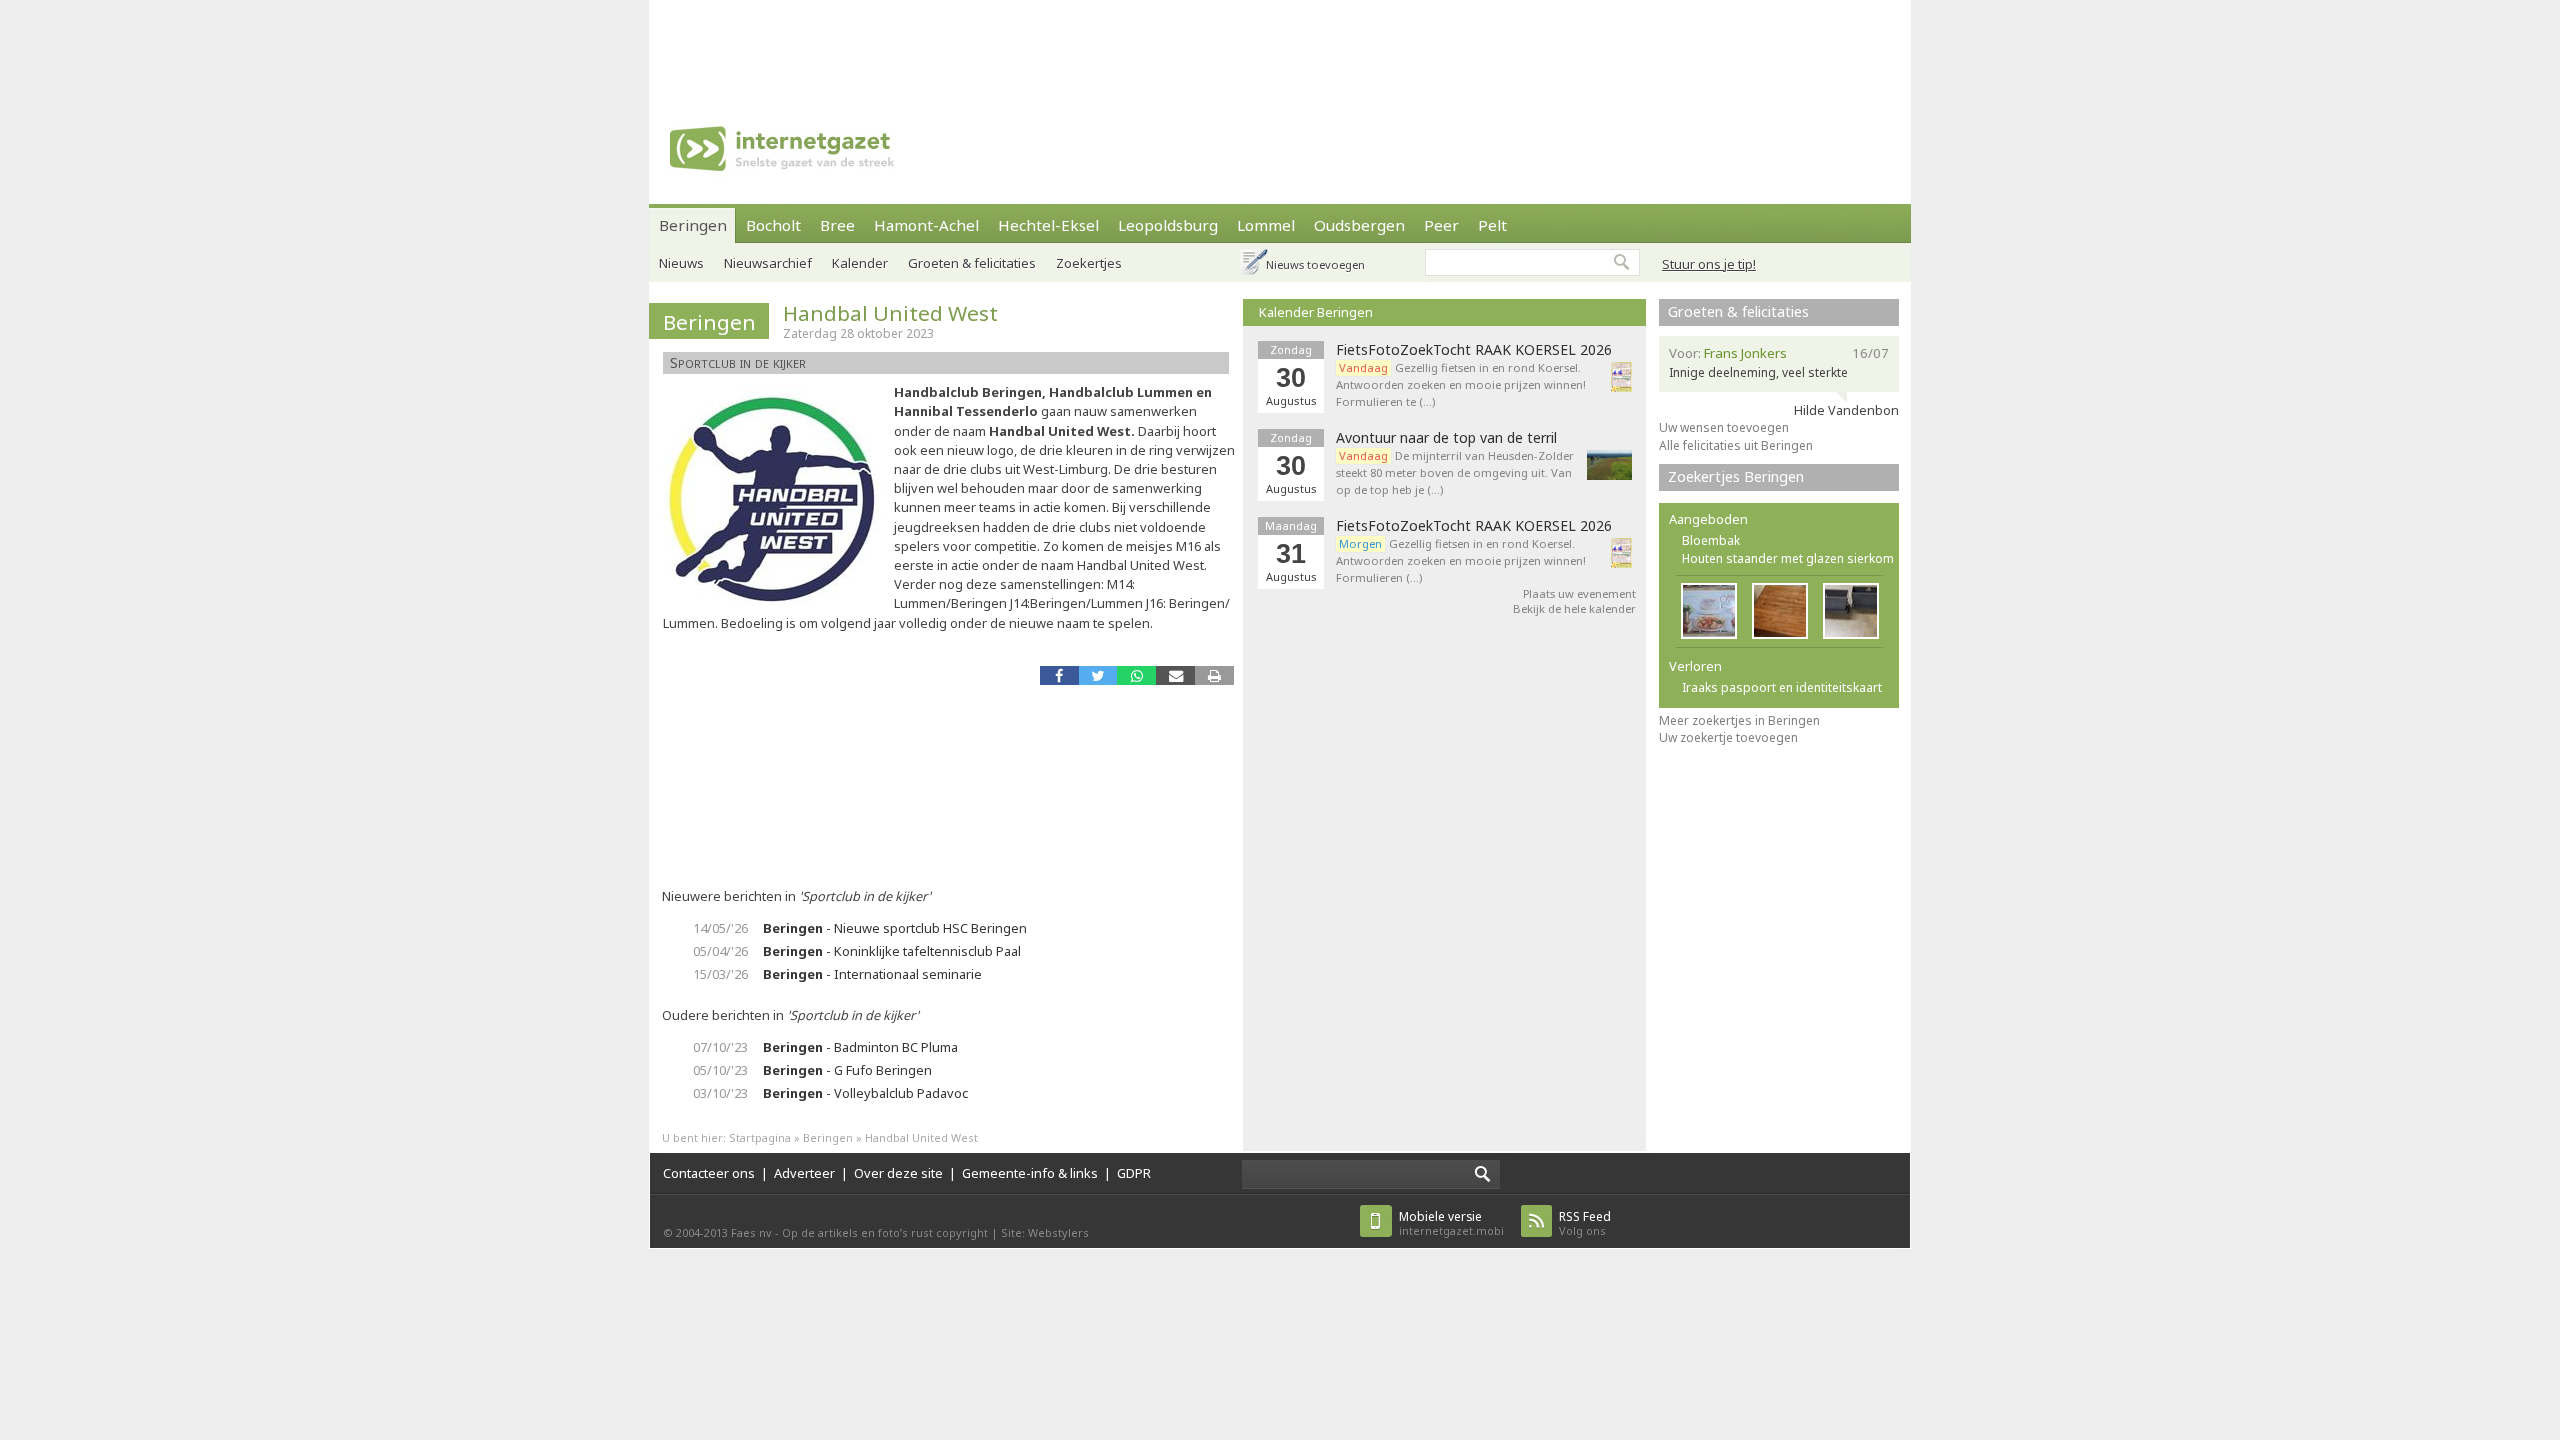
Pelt (1492, 225)
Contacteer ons (709, 1173)
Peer (1441, 225)
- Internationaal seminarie (872, 974)
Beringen (693, 225)
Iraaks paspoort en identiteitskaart (1782, 687)
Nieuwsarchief (768, 263)
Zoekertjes (1089, 263)
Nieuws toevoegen (1315, 264)
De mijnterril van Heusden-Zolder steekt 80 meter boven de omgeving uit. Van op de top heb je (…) (1455, 472)
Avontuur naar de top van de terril (1446, 438)
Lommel (1266, 225)
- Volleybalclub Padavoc (865, 1093)
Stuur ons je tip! (1709, 264)
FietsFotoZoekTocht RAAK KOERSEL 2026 (1474, 350)
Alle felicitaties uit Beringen (1736, 445)
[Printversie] (1214, 675)
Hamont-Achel (926, 225)
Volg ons (1585, 1223)
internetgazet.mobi (1451, 1223)
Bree (837, 225)
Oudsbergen (1359, 225)
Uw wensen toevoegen (1724, 427)
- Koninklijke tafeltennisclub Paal (892, 951)
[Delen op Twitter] (1098, 675)
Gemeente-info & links (1030, 1173)
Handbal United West (890, 313)
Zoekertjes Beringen (1736, 476)
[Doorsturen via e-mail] (1175, 675)
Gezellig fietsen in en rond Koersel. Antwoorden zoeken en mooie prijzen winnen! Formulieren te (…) (1461, 384)
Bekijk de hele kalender (1574, 608)
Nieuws (681, 263)
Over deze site (898, 1173)
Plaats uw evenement (1579, 593)
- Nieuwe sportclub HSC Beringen (895, 928)
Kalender (860, 263)
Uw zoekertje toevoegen (1728, 737)
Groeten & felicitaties (972, 263)
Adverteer (804, 1173)
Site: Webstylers (1045, 1232)
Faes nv (751, 1232)
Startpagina (760, 1137)
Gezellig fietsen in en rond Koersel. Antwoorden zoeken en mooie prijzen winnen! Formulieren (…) (1461, 560)
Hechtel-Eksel (1048, 225)
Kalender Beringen (1316, 312)
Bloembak (1711, 540)
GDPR (1134, 1173)
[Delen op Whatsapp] (1136, 675)
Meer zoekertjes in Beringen (1739, 720)
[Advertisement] (1280, 45)
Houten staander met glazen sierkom (1788, 558)
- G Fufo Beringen (847, 1070)
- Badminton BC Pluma (860, 1047)
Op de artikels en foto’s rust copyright (885, 1232)
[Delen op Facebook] (1059, 675)
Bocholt (773, 225)
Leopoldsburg (1168, 225)
